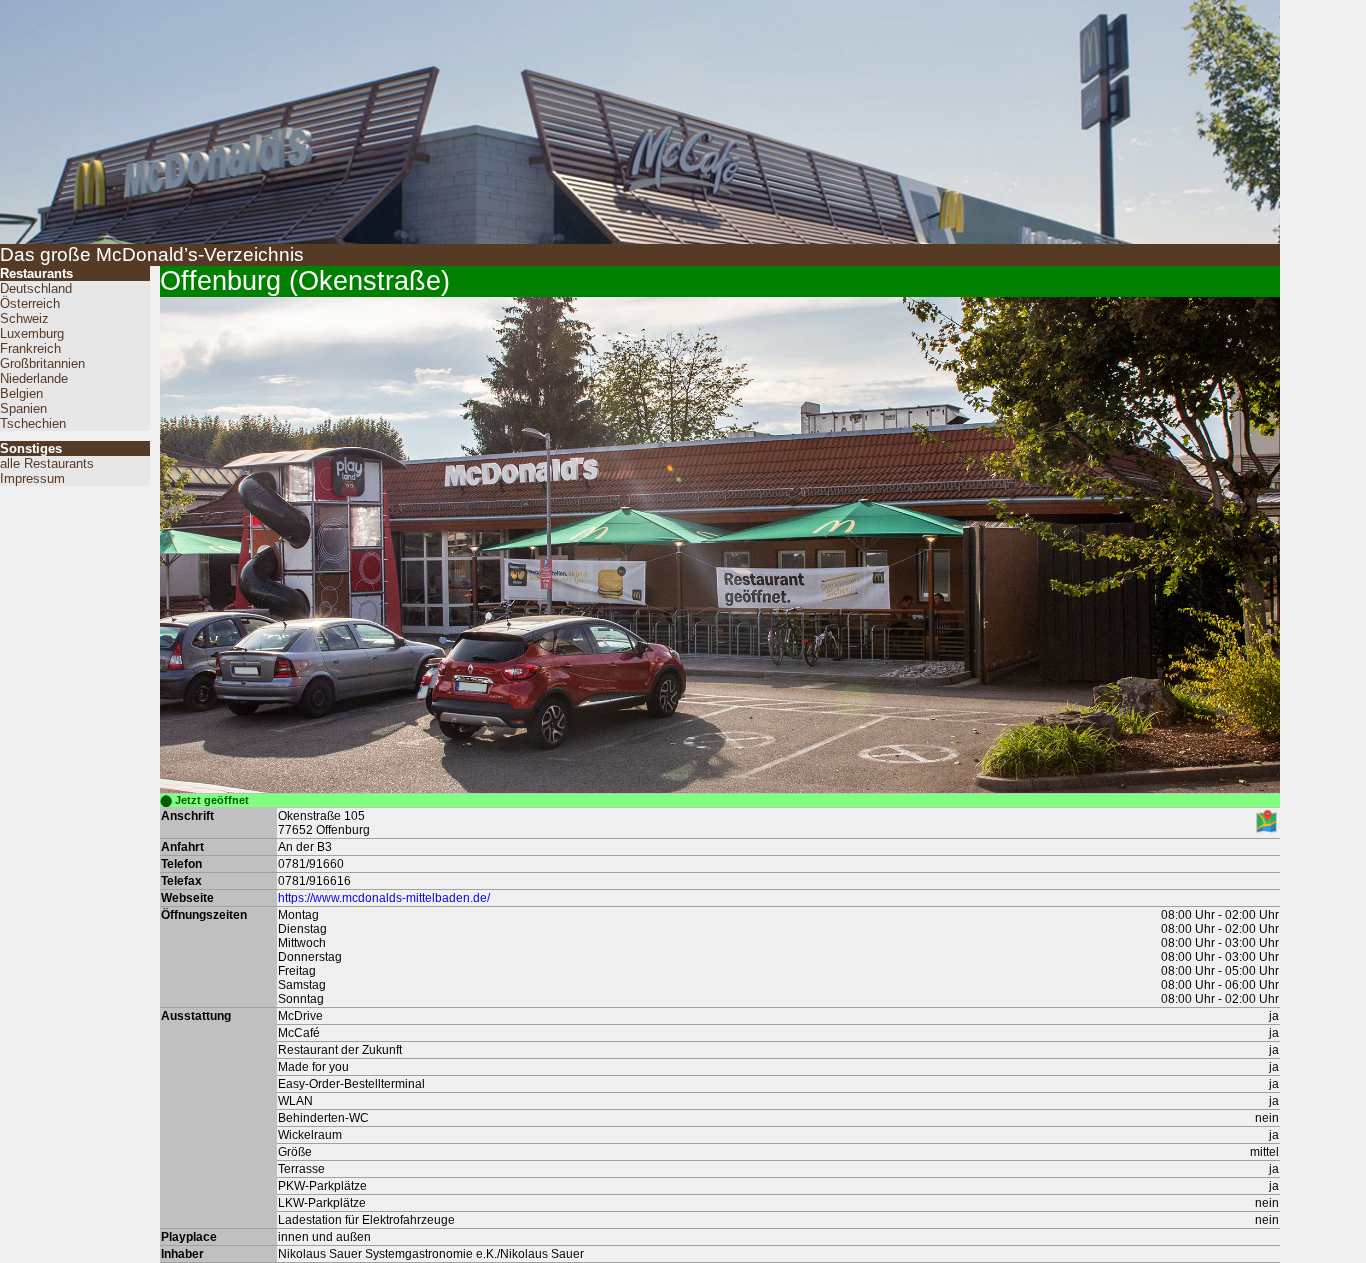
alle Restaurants (47, 463)
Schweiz (24, 318)
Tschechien (33, 423)
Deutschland (36, 288)
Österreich (30, 303)
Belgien (21, 393)
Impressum (32, 478)
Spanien (23, 408)
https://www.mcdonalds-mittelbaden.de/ (384, 898)
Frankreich (30, 348)
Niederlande (34, 378)
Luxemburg (32, 333)
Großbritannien (42, 363)
